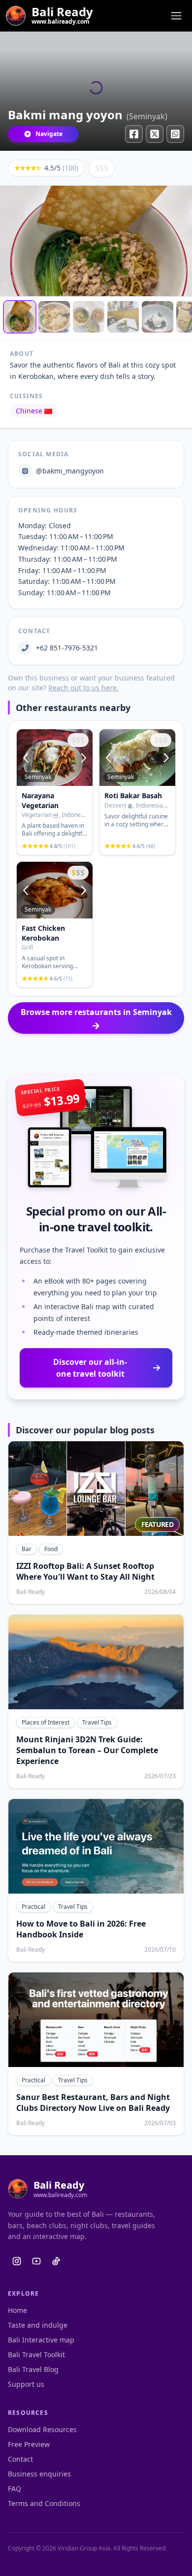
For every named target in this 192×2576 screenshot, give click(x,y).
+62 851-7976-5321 (67, 648)
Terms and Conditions (44, 2503)
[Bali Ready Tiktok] (56, 2261)
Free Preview (29, 2444)
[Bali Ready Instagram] (17, 2261)
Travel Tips (97, 1722)
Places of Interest (46, 1722)
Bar (27, 1549)
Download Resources (42, 2429)
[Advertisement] (96, 1054)
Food (51, 1549)
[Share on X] (155, 134)
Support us (26, 2384)
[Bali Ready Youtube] (36, 2261)
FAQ (15, 2489)
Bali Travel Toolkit (36, 2355)
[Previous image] (27, 758)
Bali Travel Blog (33, 2369)
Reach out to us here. (83, 688)
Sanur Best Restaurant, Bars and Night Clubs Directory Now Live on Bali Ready (93, 2102)
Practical (33, 1907)
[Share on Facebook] (134, 134)
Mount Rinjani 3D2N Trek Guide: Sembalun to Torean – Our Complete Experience (87, 1750)
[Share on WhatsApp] (175, 134)
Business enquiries (39, 2474)
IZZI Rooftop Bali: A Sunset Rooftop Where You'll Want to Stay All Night (85, 1571)
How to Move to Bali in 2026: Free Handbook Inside (81, 1929)
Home (17, 2310)
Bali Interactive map (41, 2340)
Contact (20, 2459)
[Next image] (83, 758)
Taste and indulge (38, 2325)
